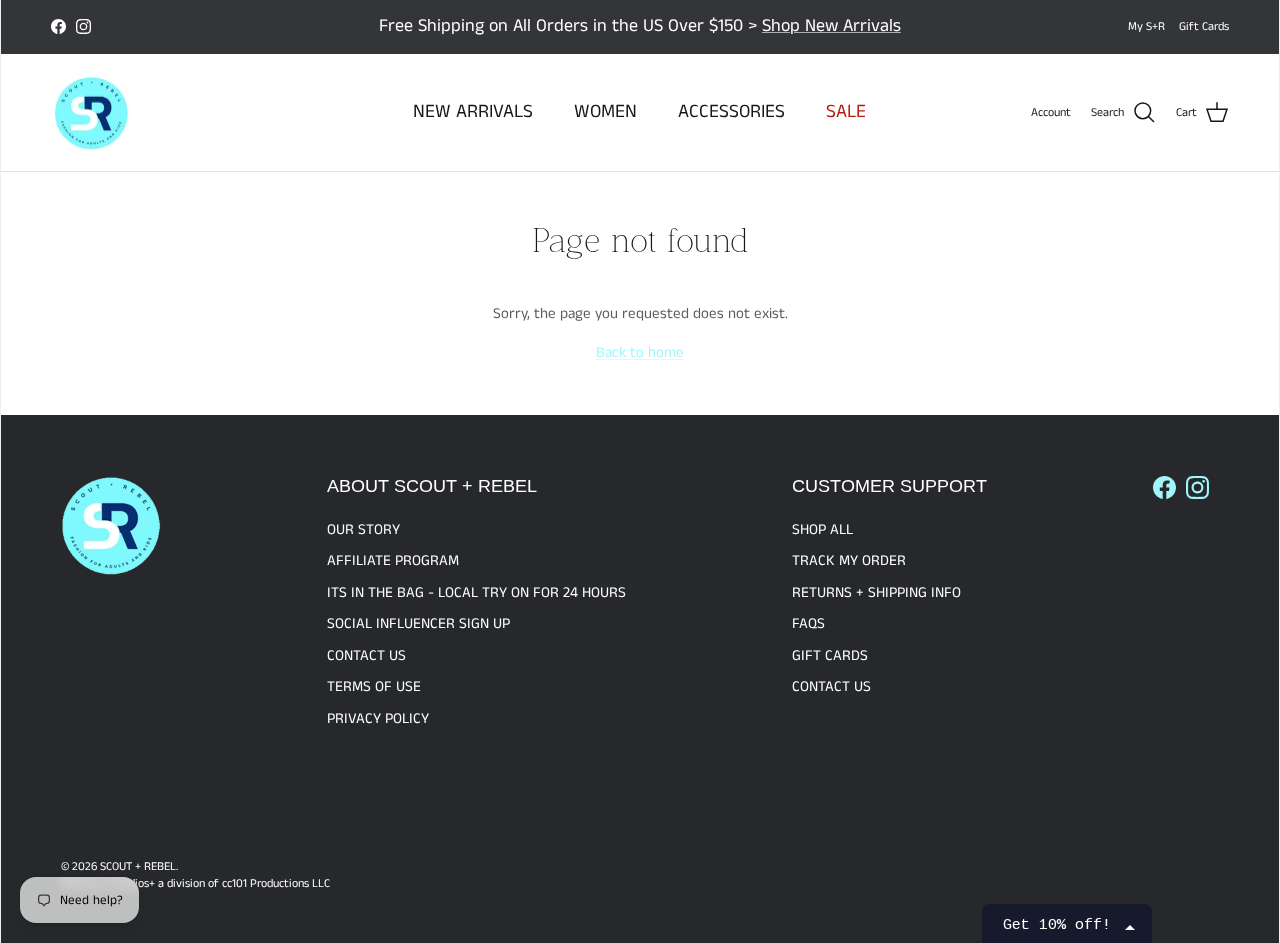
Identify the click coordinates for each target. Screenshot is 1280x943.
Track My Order (849, 560)
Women (605, 111)
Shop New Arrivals (831, 26)
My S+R (1146, 26)
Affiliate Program (393, 560)
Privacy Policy (378, 718)
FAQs (808, 623)
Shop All (822, 529)
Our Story (363, 529)
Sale (846, 111)
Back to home (640, 352)
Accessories (731, 111)
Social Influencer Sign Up (418, 623)
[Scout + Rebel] (91, 113)
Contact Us (366, 655)
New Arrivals (473, 111)
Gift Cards (1204, 26)
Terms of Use (374, 686)
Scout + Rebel (138, 866)
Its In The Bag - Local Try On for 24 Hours (476, 592)
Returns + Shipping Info (876, 592)
